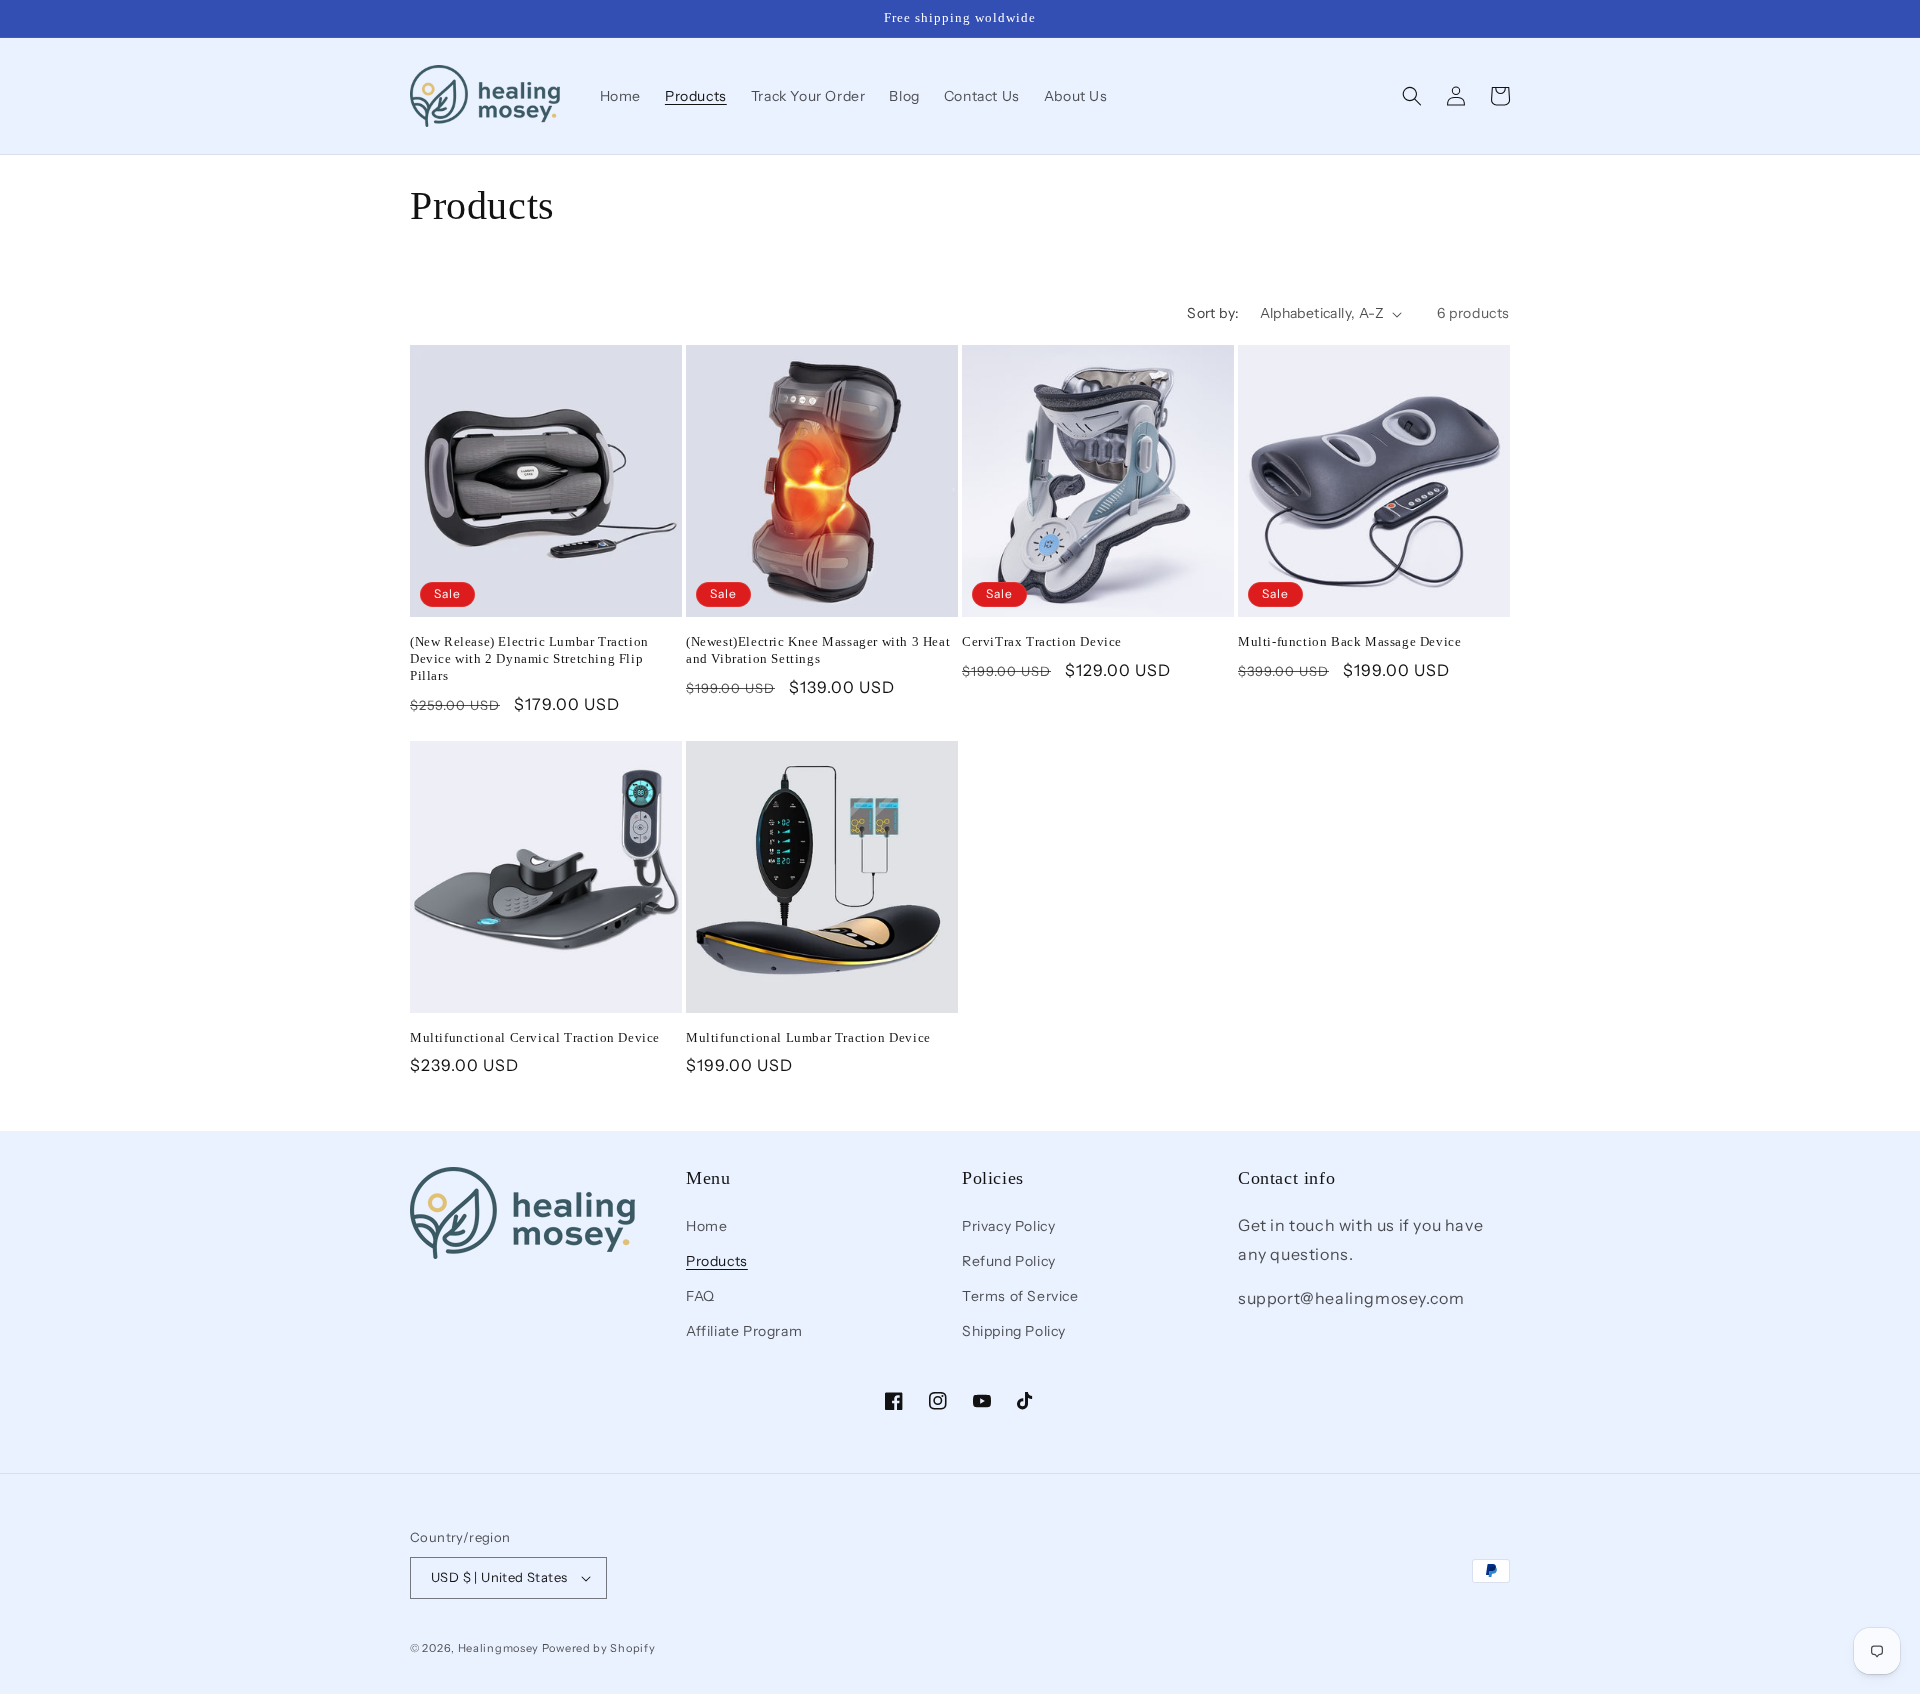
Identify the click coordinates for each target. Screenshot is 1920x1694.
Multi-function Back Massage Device (1349, 641)
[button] (1412, 96)
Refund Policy (1009, 1260)
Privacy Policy (1008, 1225)
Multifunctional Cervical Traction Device (535, 1037)
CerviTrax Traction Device (1042, 641)
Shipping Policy (1014, 1331)
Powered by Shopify (599, 1648)
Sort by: (1213, 313)
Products (717, 1260)
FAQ (700, 1296)
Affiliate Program (744, 1331)
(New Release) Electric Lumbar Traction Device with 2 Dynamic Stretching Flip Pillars (529, 658)
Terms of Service (1020, 1296)
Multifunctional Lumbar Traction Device (808, 1037)
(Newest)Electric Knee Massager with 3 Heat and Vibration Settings (818, 650)
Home (706, 1225)
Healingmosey (498, 1648)
